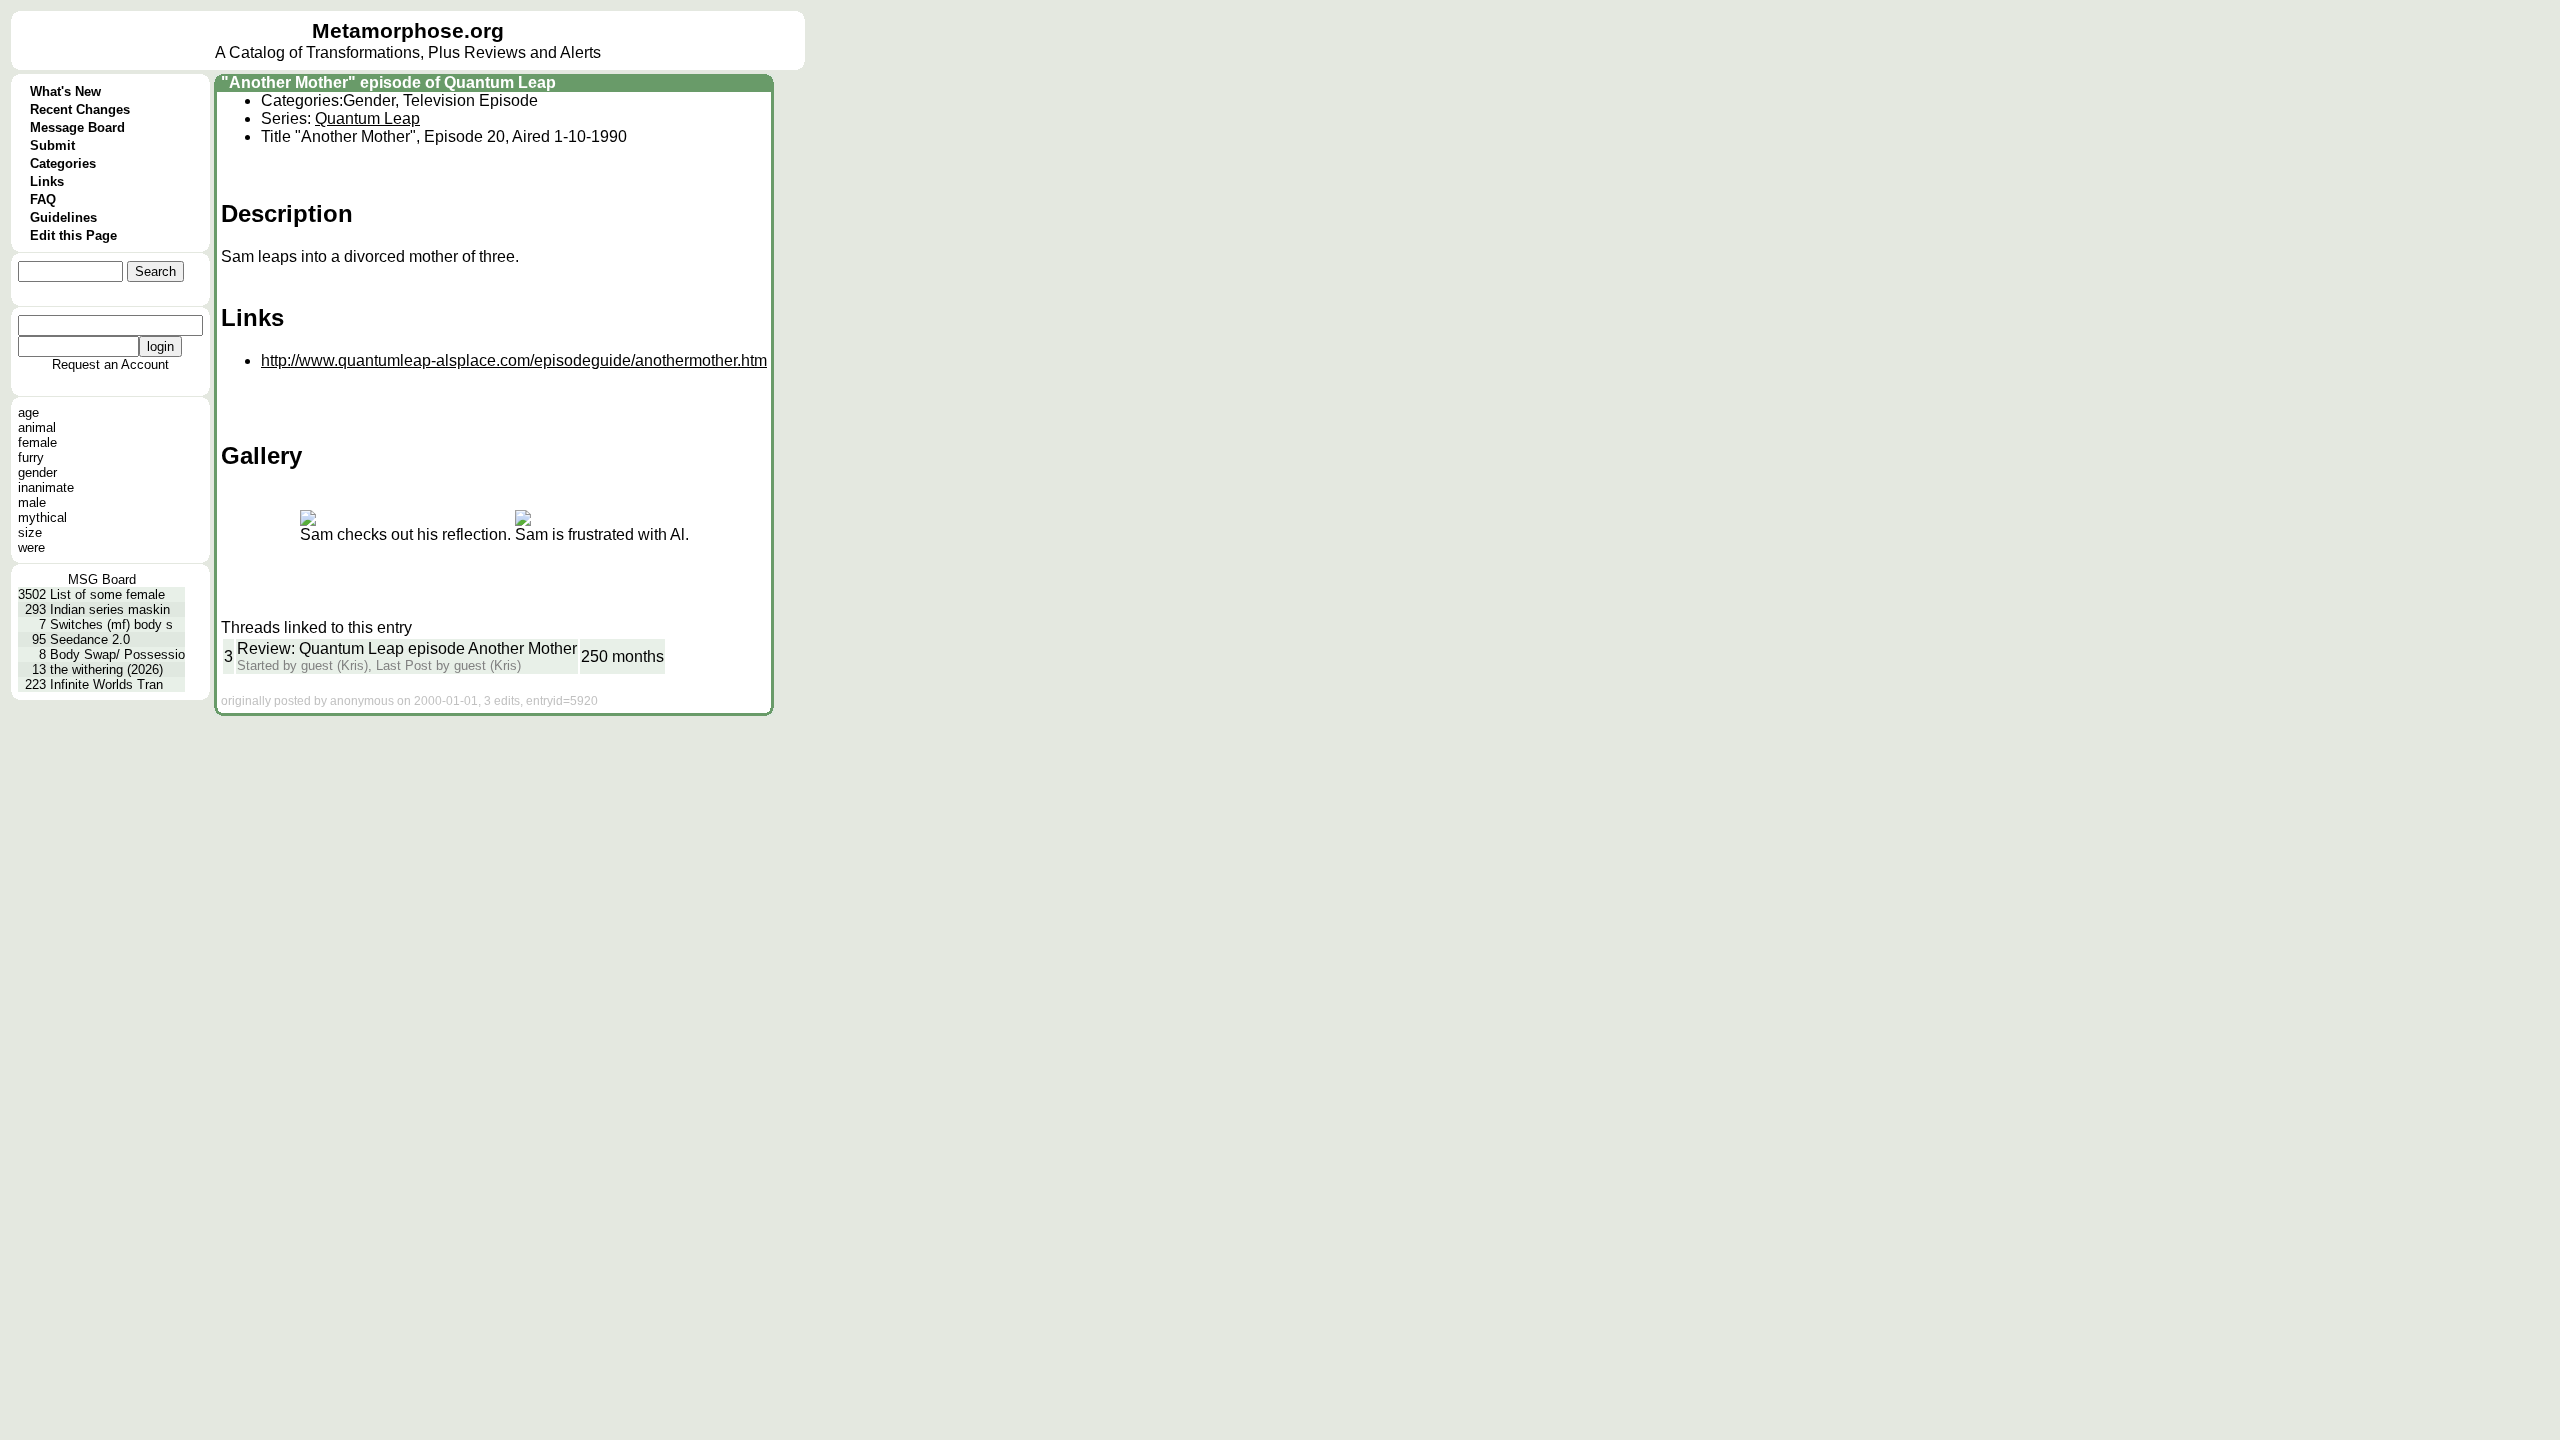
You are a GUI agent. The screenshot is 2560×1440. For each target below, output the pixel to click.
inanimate (46, 487)
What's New (65, 91)
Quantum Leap (367, 118)
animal (37, 427)
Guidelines (63, 217)
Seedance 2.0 (90, 639)
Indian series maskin (110, 609)
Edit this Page (73, 235)
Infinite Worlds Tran (106, 684)
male (32, 502)
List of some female (107, 594)
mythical (42, 517)
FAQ (43, 199)
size (30, 532)
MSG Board (102, 579)
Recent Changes (80, 109)
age (28, 412)
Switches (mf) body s (111, 624)
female (37, 442)
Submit (52, 145)
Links (47, 181)
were (31, 547)
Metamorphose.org (408, 31)
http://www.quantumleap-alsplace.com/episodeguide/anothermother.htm (514, 360)
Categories (63, 163)
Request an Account (110, 364)
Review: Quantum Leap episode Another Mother (407, 648)
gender (37, 472)
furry (31, 457)
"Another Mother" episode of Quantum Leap (388, 82)
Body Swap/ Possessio (117, 654)
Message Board (77, 127)
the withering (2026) (106, 669)
